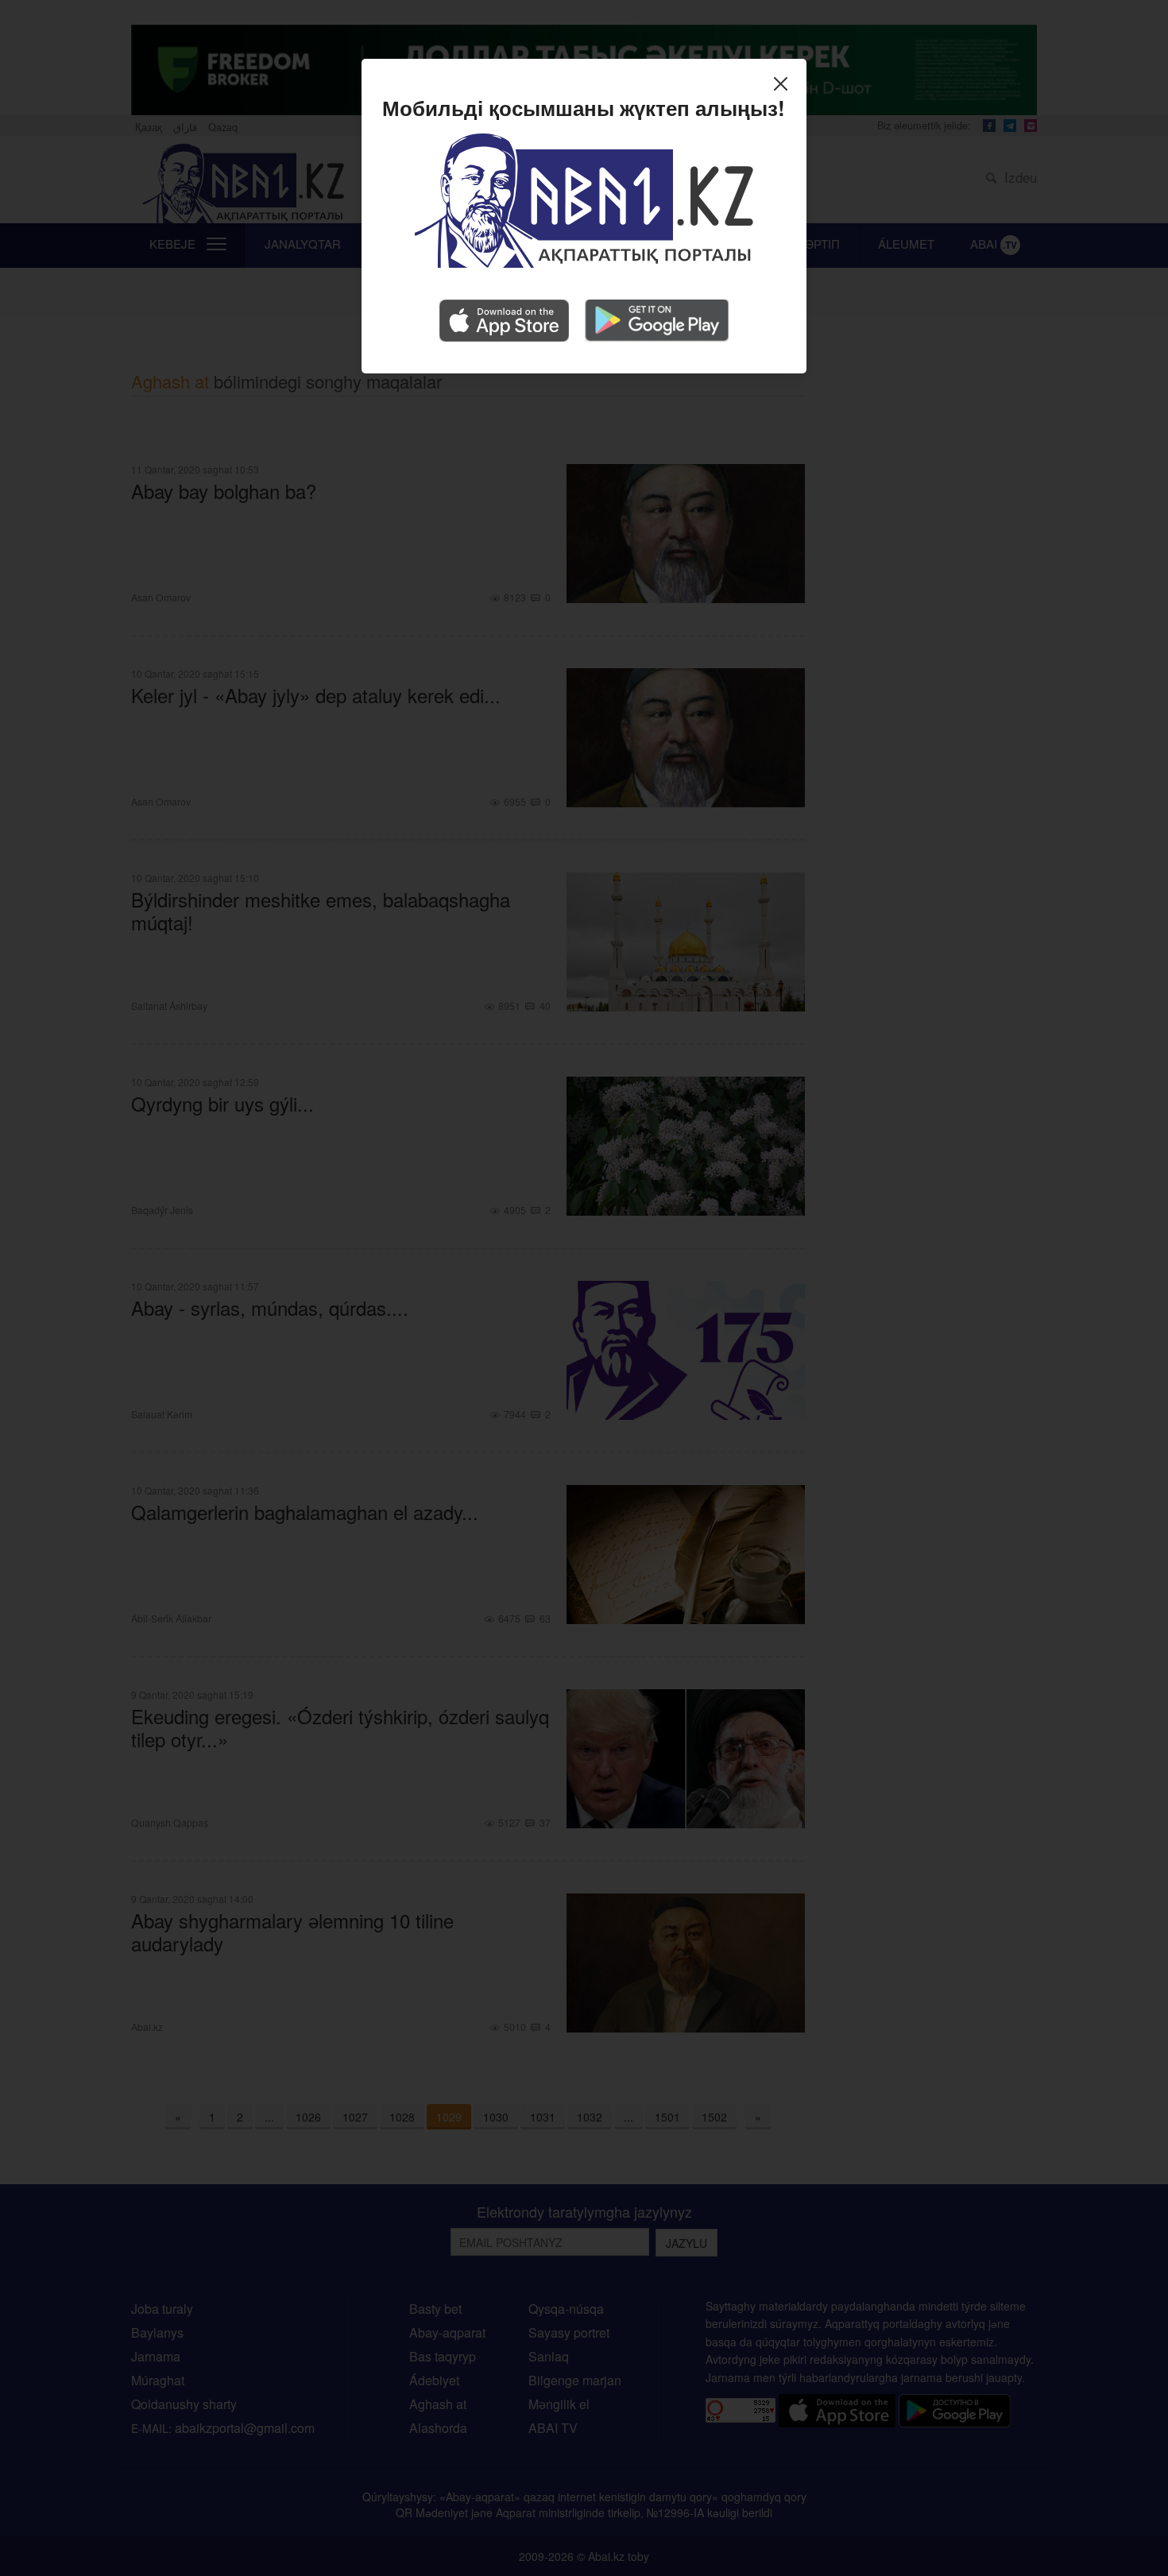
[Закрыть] (785, 86)
